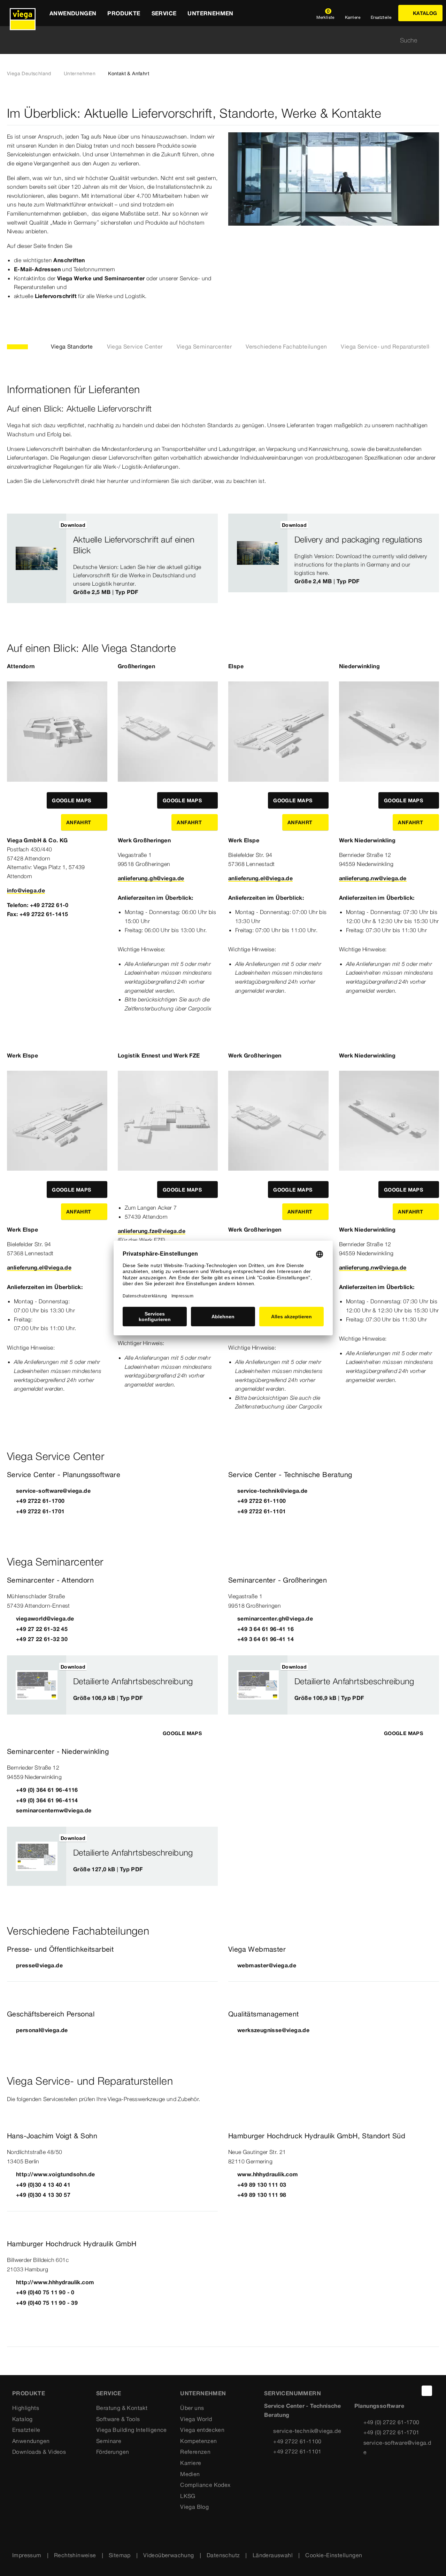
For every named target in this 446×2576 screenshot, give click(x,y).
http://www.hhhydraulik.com (55, 2282)
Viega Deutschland (29, 73)
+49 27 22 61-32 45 (42, 1629)
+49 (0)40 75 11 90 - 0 (45, 2292)
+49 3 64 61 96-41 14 (266, 1639)
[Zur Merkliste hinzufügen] (207, 525)
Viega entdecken (202, 2430)
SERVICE (109, 2393)
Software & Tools (118, 2419)
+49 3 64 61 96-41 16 (266, 1629)
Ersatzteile (26, 2430)
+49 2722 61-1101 (262, 1511)
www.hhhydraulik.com (268, 2174)
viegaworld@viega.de (45, 1618)
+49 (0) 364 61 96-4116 (47, 1790)
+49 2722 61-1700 (40, 1501)
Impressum (27, 2555)
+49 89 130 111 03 (262, 2185)
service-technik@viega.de (272, 1491)
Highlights (26, 2408)
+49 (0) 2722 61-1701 (391, 2432)
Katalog (22, 2419)
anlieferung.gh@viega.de (151, 878)
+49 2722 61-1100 (262, 1501)
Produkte (29, 2393)
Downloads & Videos (39, 2452)
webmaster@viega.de (267, 1965)
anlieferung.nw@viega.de (373, 878)
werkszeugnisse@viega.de (273, 2030)
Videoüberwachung (168, 2555)
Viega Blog (194, 2507)
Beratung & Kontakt (122, 2408)
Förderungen (113, 2452)
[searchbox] (217, 40)
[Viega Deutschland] (23, 13)
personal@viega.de (42, 2030)
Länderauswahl (273, 2555)
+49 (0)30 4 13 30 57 (43, 2195)
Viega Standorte (72, 346)
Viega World (196, 2419)
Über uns (192, 2408)
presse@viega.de (39, 1965)
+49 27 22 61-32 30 (42, 1639)
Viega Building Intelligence (132, 2430)
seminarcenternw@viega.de (54, 1810)
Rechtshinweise (75, 2555)
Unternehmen (80, 73)
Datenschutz (223, 2555)
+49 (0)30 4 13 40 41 (43, 2185)
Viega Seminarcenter (204, 346)
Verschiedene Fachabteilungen (286, 346)
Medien (190, 2474)
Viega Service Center (135, 346)
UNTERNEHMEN (203, 2393)
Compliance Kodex (205, 2485)
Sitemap (120, 2555)
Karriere (191, 2463)
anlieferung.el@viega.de (260, 878)
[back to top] (427, 2391)
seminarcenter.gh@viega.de (275, 1618)
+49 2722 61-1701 (40, 1511)
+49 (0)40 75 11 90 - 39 (47, 2303)
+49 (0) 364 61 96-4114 (47, 1800)
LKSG (188, 2496)
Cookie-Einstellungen (334, 2555)
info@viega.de (26, 890)
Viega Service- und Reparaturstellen (388, 346)
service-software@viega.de (53, 1491)
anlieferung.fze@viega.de (152, 1231)
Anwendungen (31, 2441)
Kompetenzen (198, 2441)
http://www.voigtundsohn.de (55, 2174)
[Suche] (435, 40)
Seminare (109, 2441)
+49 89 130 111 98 (262, 2195)
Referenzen (195, 2452)
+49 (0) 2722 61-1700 (391, 2422)
